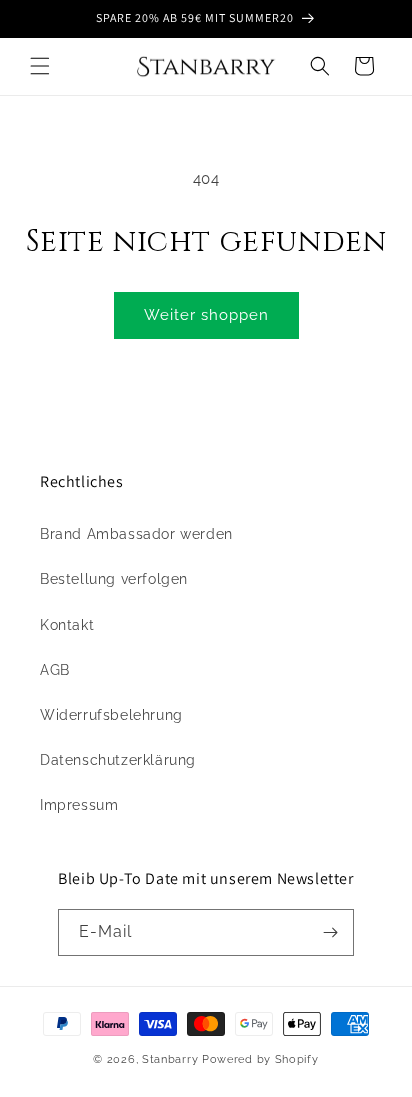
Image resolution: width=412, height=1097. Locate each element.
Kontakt (67, 625)
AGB (55, 670)
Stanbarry (170, 1059)
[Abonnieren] (331, 932)
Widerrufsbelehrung (111, 715)
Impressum (79, 805)
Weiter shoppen (206, 315)
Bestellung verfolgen (114, 579)
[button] (40, 66)
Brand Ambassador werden (136, 534)
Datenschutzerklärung (118, 760)
